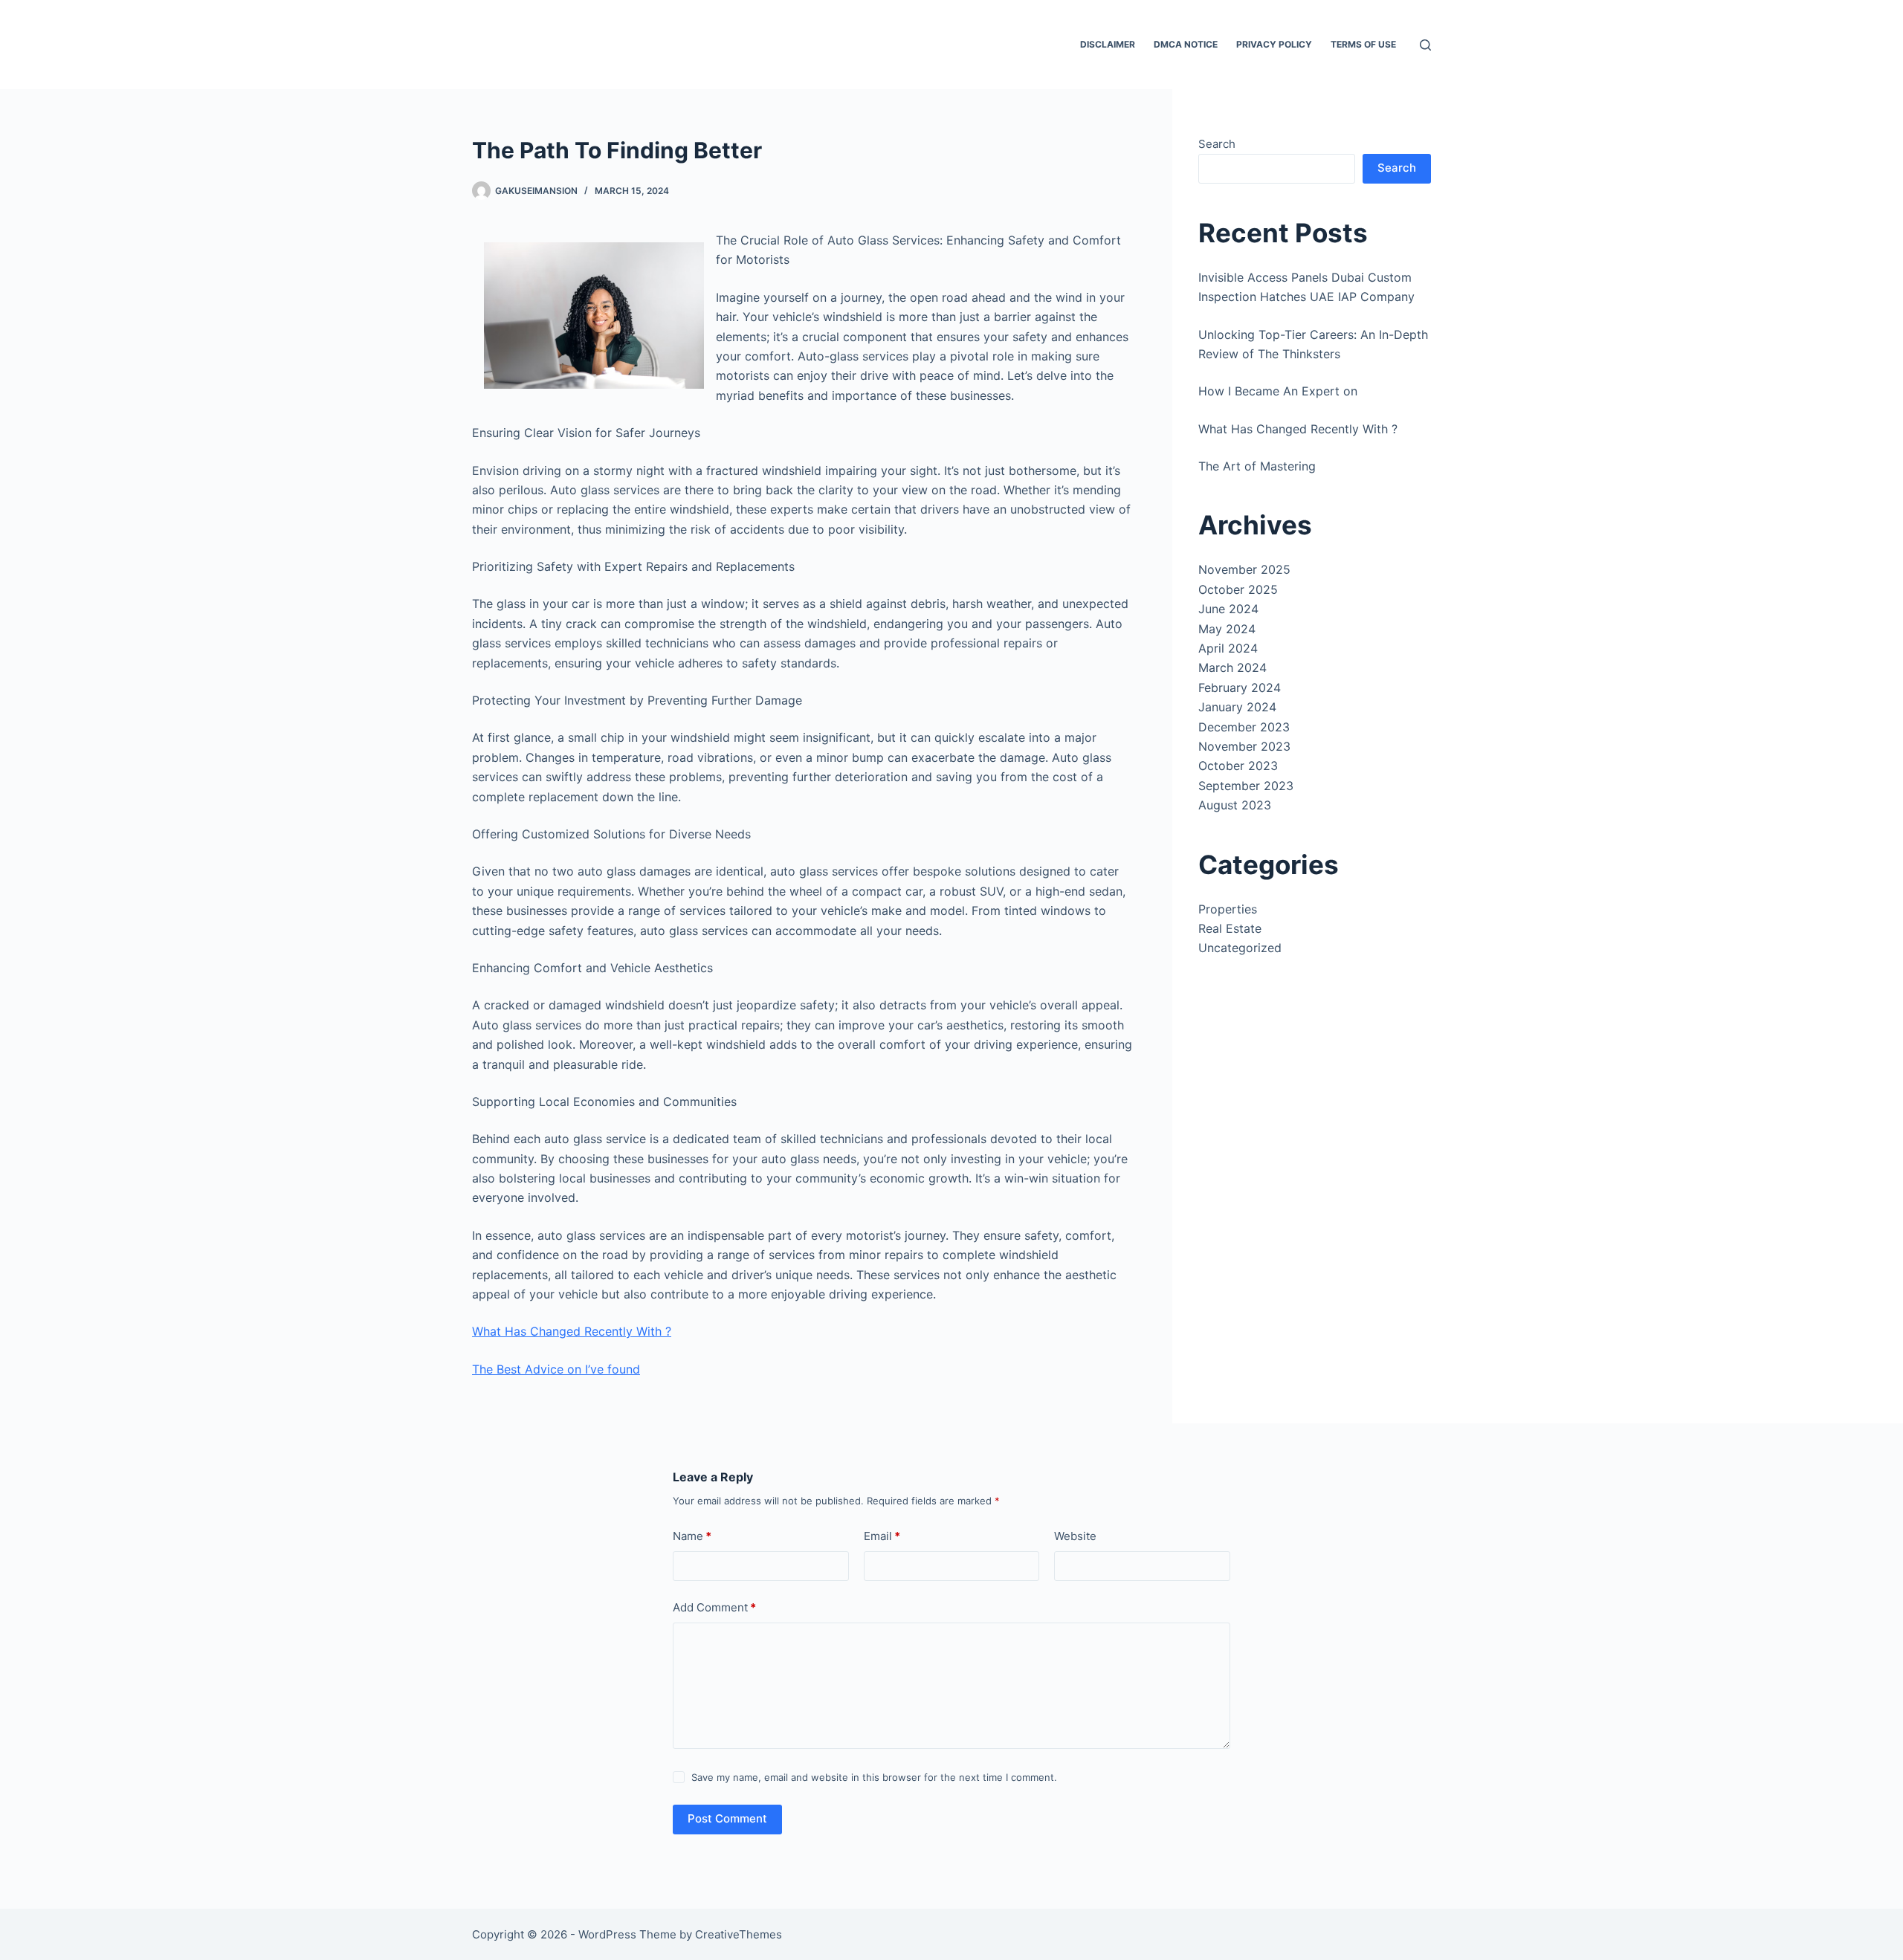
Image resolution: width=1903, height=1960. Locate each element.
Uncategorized (1240, 948)
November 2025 (1244, 569)
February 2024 (1240, 688)
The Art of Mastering (1257, 466)
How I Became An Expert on (1278, 391)
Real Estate (1230, 928)
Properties (1228, 909)
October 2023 (1238, 766)
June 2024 (1228, 609)
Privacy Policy (1274, 44)
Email (882, 1536)
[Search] (1425, 45)
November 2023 (1244, 746)
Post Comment (727, 1818)
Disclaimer (1108, 44)
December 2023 (1244, 727)
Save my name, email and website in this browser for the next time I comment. (874, 1777)
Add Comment (714, 1607)
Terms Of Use (1363, 44)
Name (692, 1536)
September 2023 (1246, 786)
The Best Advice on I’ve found (556, 1369)
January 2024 (1237, 707)
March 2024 (1232, 667)
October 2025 (1238, 589)
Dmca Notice (1186, 44)
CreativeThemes (739, 1934)
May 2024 (1227, 629)
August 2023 (1235, 805)
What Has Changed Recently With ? (572, 1331)
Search (1217, 144)
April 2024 (1228, 648)
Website (1075, 1536)
